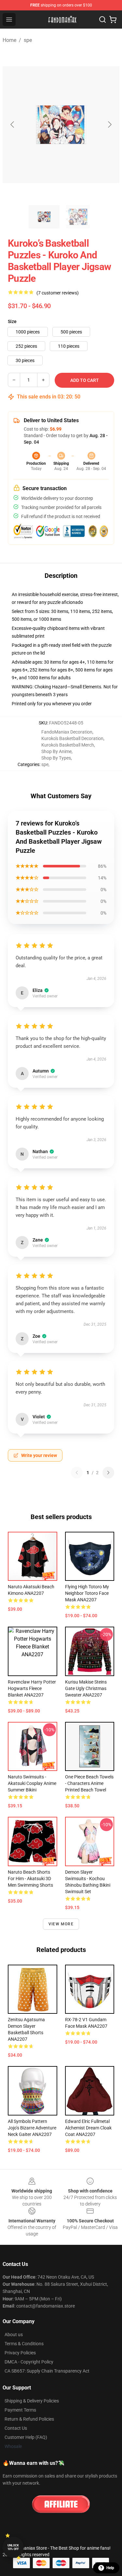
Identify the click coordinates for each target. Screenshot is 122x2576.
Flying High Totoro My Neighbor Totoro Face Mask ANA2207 (87, 1593)
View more (61, 1924)
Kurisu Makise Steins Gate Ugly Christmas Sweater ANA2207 (86, 1688)
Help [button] (110, 2568)
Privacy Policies (20, 2353)
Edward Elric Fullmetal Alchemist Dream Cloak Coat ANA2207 (88, 2128)
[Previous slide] (13, 124)
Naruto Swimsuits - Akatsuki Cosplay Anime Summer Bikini (32, 1783)
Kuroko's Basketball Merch (68, 745)
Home (9, 40)
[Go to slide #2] (78, 217)
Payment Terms (20, 2410)
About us (14, 2335)
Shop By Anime (56, 751)
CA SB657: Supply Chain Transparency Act (47, 2371)
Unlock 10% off (13, 2547)
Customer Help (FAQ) (26, 2437)
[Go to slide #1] (44, 217)
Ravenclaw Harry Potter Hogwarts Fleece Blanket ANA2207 (32, 1688)
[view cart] (113, 20)
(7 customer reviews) (58, 293)
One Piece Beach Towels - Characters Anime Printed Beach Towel (89, 1783)
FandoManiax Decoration (67, 732)
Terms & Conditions (24, 2344)
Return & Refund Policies (29, 2419)
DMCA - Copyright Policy (29, 2362)
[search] (102, 20)
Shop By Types (56, 758)
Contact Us (16, 2428)
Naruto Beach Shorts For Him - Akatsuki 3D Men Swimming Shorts (30, 1879)
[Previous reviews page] (77, 1473)
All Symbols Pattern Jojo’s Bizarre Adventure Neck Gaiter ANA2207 (32, 2128)
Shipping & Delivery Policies (32, 2401)
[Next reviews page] (108, 1473)
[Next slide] (109, 124)
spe (28, 40)
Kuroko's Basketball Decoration (72, 738)
